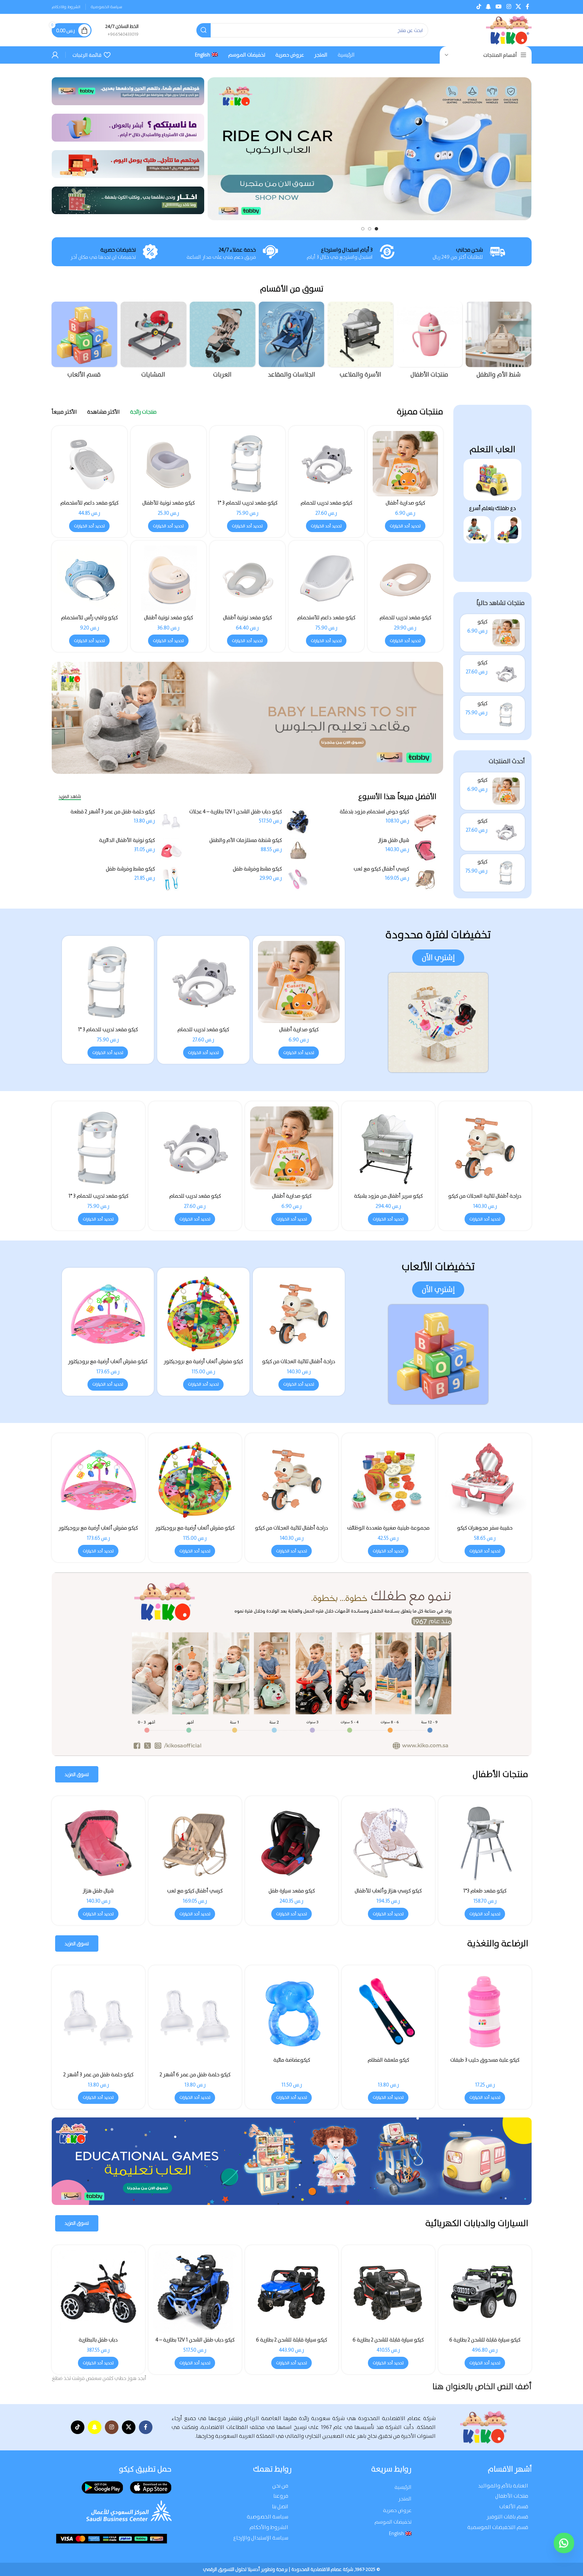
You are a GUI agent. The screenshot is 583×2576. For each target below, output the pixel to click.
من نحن (280, 2486)
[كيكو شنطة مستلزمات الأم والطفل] (298, 850)
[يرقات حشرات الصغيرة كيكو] (388, 1480)
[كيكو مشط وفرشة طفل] (298, 879)
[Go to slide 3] (363, 229)
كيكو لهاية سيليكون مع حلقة (98, 2060)
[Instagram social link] (509, 7)
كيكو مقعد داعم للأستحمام (326, 618)
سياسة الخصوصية (268, 2517)
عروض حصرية (397, 2510)
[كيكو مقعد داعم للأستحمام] (326, 578)
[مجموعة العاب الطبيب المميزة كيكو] (292, 1480)
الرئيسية (403, 2487)
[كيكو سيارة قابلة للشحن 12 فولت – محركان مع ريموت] (195, 2292)
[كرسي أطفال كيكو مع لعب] (425, 879)
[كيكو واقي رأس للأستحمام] (90, 578)
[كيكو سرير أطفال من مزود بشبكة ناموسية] (292, 1843)
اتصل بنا (280, 2506)
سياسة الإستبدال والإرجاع (261, 2538)
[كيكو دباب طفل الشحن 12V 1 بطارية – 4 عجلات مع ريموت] (298, 822)
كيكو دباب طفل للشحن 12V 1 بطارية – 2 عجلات (388, 2343)
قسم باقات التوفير (507, 2517)
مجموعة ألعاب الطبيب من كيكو (98, 1528)
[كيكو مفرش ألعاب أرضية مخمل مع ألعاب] (108, 1314)
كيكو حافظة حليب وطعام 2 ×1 (388, 2060)
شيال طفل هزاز (394, 840)
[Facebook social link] (528, 7)
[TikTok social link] (479, 7)
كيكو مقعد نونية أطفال (247, 618)
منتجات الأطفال (512, 2496)
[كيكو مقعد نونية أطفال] (247, 578)
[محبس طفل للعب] (195, 1843)
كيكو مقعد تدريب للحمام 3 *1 (247, 503)
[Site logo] (509, 30)
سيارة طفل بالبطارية (292, 2340)
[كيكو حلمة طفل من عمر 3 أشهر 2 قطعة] (171, 822)
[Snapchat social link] (488, 7)
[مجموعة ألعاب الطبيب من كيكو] (98, 1480)
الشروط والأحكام (269, 2527)
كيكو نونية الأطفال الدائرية (127, 840)
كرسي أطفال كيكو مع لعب (381, 869)
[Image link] (492, 479)
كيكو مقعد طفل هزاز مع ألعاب (388, 1891)
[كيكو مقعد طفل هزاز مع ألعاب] (388, 1843)
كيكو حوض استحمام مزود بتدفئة (374, 812)
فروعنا (281, 2496)
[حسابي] (55, 55)
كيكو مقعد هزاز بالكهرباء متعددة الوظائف (98, 1894)
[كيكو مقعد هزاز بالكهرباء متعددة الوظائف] (98, 1843)
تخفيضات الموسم (393, 2522)
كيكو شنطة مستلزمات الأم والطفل (246, 840)
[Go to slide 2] (370, 229)
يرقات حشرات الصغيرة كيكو (388, 1528)
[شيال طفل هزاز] (425, 850)
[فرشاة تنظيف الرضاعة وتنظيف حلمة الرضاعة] (292, 2012)
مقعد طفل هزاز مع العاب (485, 1891)
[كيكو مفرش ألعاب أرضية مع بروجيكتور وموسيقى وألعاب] (299, 1314)
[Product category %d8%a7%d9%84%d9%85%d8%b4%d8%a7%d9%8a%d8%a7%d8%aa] (153, 342)
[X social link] (518, 7)
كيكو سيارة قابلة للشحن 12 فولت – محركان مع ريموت (195, 2343)
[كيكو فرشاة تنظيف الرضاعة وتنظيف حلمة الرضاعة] (195, 2012)
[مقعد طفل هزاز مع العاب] (485, 1843)
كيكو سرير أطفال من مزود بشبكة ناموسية (292, 1894)
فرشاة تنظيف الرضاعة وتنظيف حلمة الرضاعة (291, 2063)
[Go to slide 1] (376, 229)
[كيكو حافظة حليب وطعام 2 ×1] (388, 2012)
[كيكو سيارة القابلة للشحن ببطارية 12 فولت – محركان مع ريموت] (485, 2292)
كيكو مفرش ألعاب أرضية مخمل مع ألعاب (108, 1365)
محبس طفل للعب (195, 1891)
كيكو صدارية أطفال (405, 503)
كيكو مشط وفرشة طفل (257, 869)
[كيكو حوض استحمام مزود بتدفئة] (425, 822)
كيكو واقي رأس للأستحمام (89, 618)
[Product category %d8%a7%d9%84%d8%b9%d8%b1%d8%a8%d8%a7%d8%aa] (222, 342)
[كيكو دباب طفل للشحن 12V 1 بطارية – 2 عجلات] (388, 2292)
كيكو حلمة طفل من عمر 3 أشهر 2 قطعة (113, 812)
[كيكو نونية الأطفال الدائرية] (171, 850)
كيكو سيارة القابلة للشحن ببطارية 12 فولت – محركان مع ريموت (485, 2343)
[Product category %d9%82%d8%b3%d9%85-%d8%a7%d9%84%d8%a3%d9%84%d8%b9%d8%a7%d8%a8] (85, 342)
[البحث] (204, 30)
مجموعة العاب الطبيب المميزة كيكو (292, 1528)
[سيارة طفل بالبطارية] (292, 2292)
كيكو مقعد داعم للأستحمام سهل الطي (89, 506)
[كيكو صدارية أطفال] (506, 633)
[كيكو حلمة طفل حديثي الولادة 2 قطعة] (485, 2019)
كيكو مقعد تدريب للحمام (326, 503)
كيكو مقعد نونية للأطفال (168, 503)
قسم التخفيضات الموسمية (498, 2527)
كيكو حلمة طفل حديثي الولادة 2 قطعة (485, 2075)
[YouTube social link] (499, 7)
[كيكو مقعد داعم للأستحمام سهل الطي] (90, 464)
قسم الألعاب (514, 2506)
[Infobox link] (122, 30)
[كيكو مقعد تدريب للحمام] (506, 674)
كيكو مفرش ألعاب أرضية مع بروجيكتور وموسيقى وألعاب (299, 1365)
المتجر (405, 2499)
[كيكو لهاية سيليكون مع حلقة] (98, 2012)
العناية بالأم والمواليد (503, 2486)
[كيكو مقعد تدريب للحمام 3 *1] (506, 715)
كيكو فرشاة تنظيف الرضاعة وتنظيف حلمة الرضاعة (195, 2063)
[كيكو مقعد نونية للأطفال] (168, 464)
